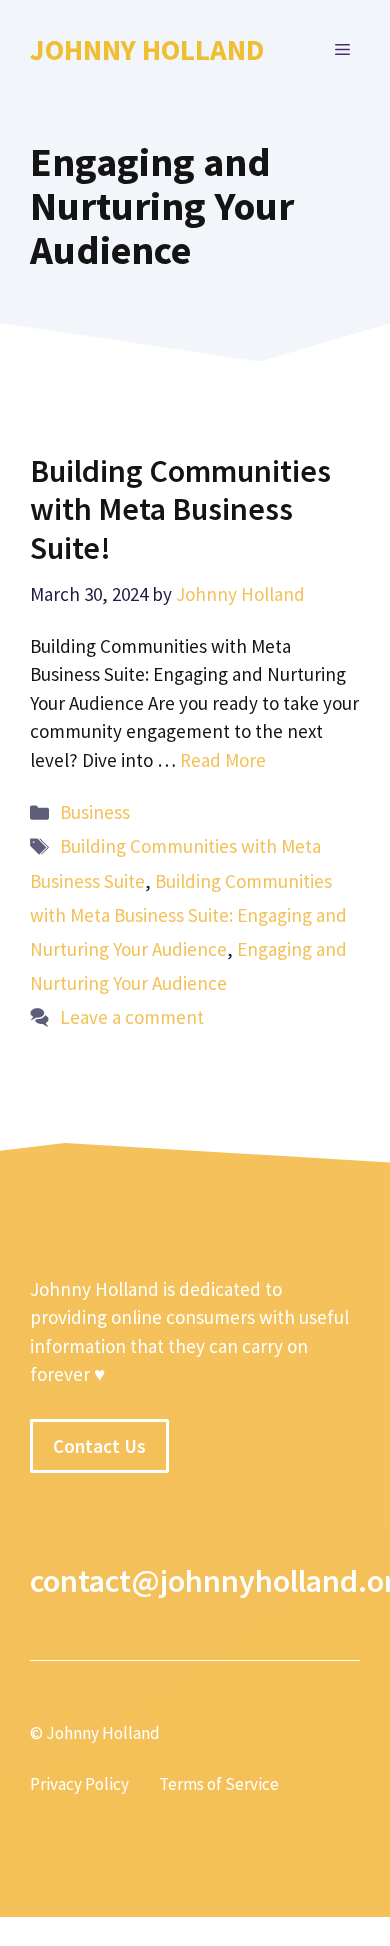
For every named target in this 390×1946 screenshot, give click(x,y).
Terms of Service (219, 1784)
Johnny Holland (147, 49)
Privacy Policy (79, 1784)
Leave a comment (132, 1017)
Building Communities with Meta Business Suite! (180, 509)
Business (95, 812)
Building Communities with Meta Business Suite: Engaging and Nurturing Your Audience (188, 915)
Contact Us (99, 1446)
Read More (223, 760)
